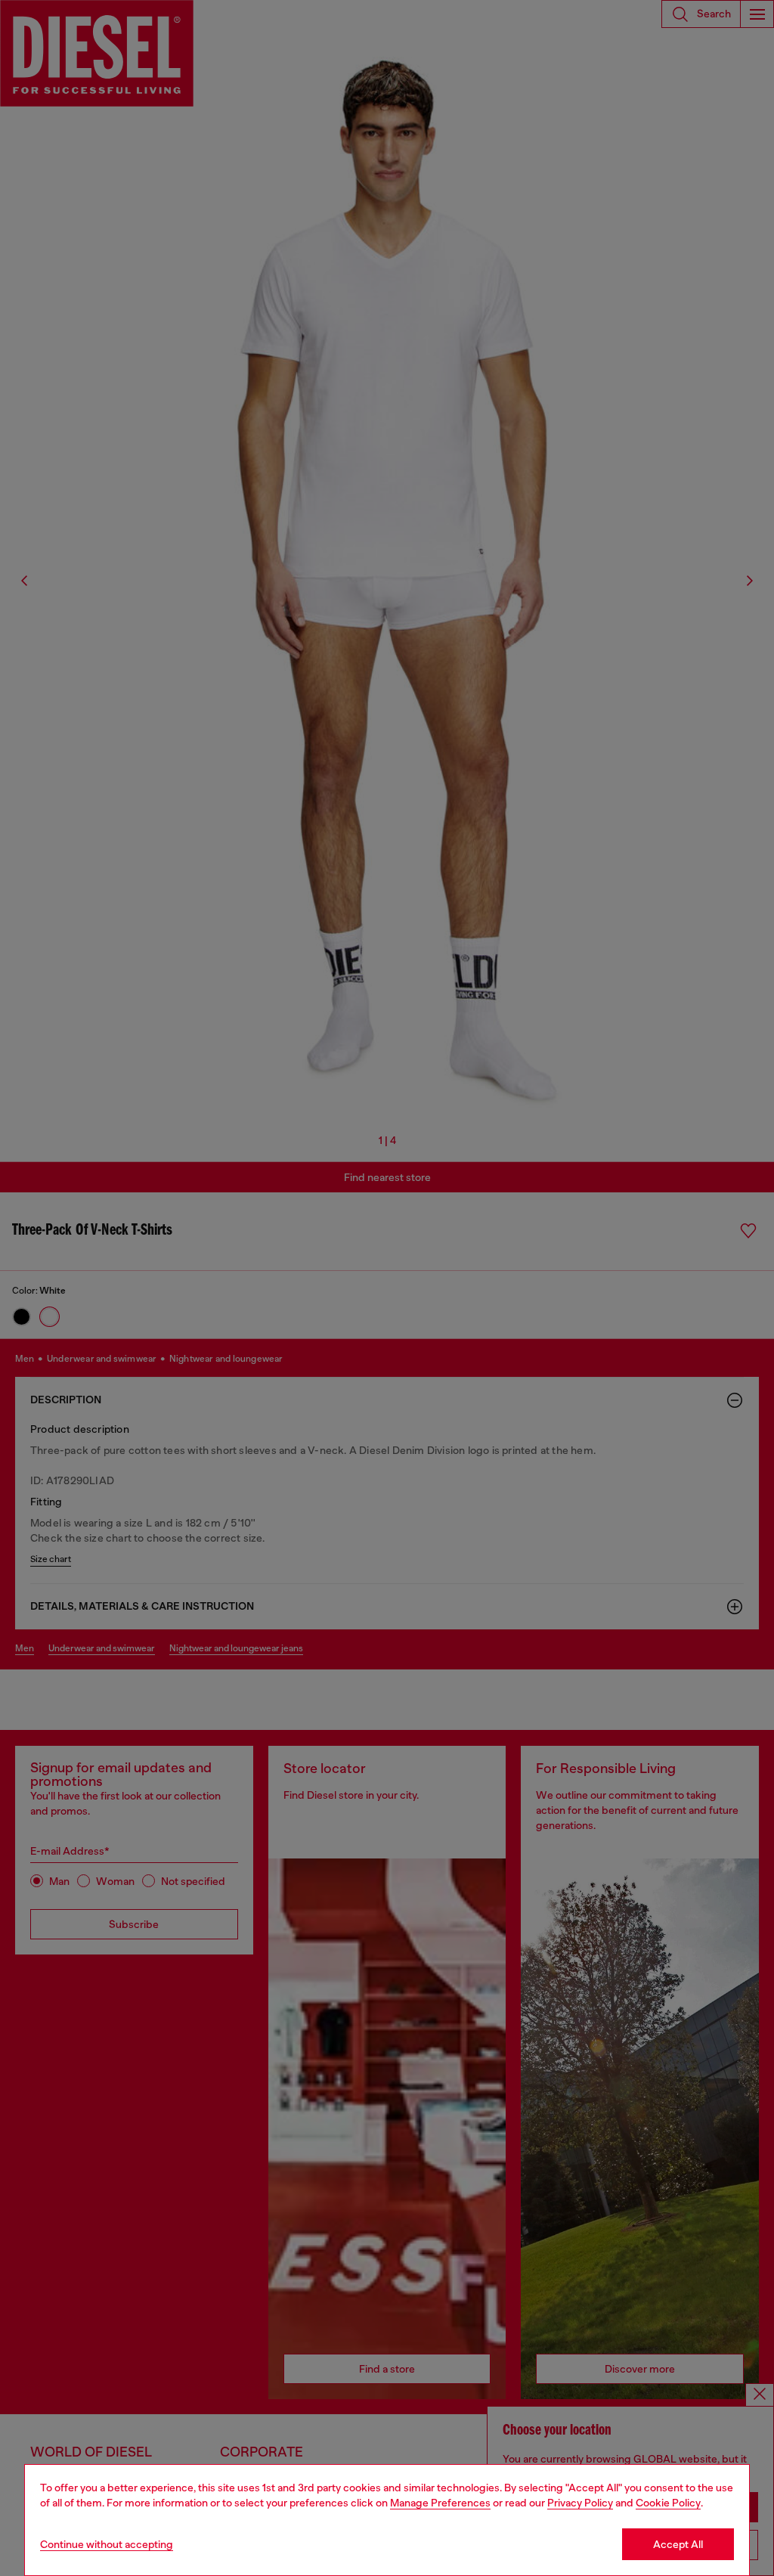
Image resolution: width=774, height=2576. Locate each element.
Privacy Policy (580, 2503)
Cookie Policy (668, 2503)
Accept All (678, 2544)
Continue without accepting (107, 2544)
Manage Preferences (440, 2503)
